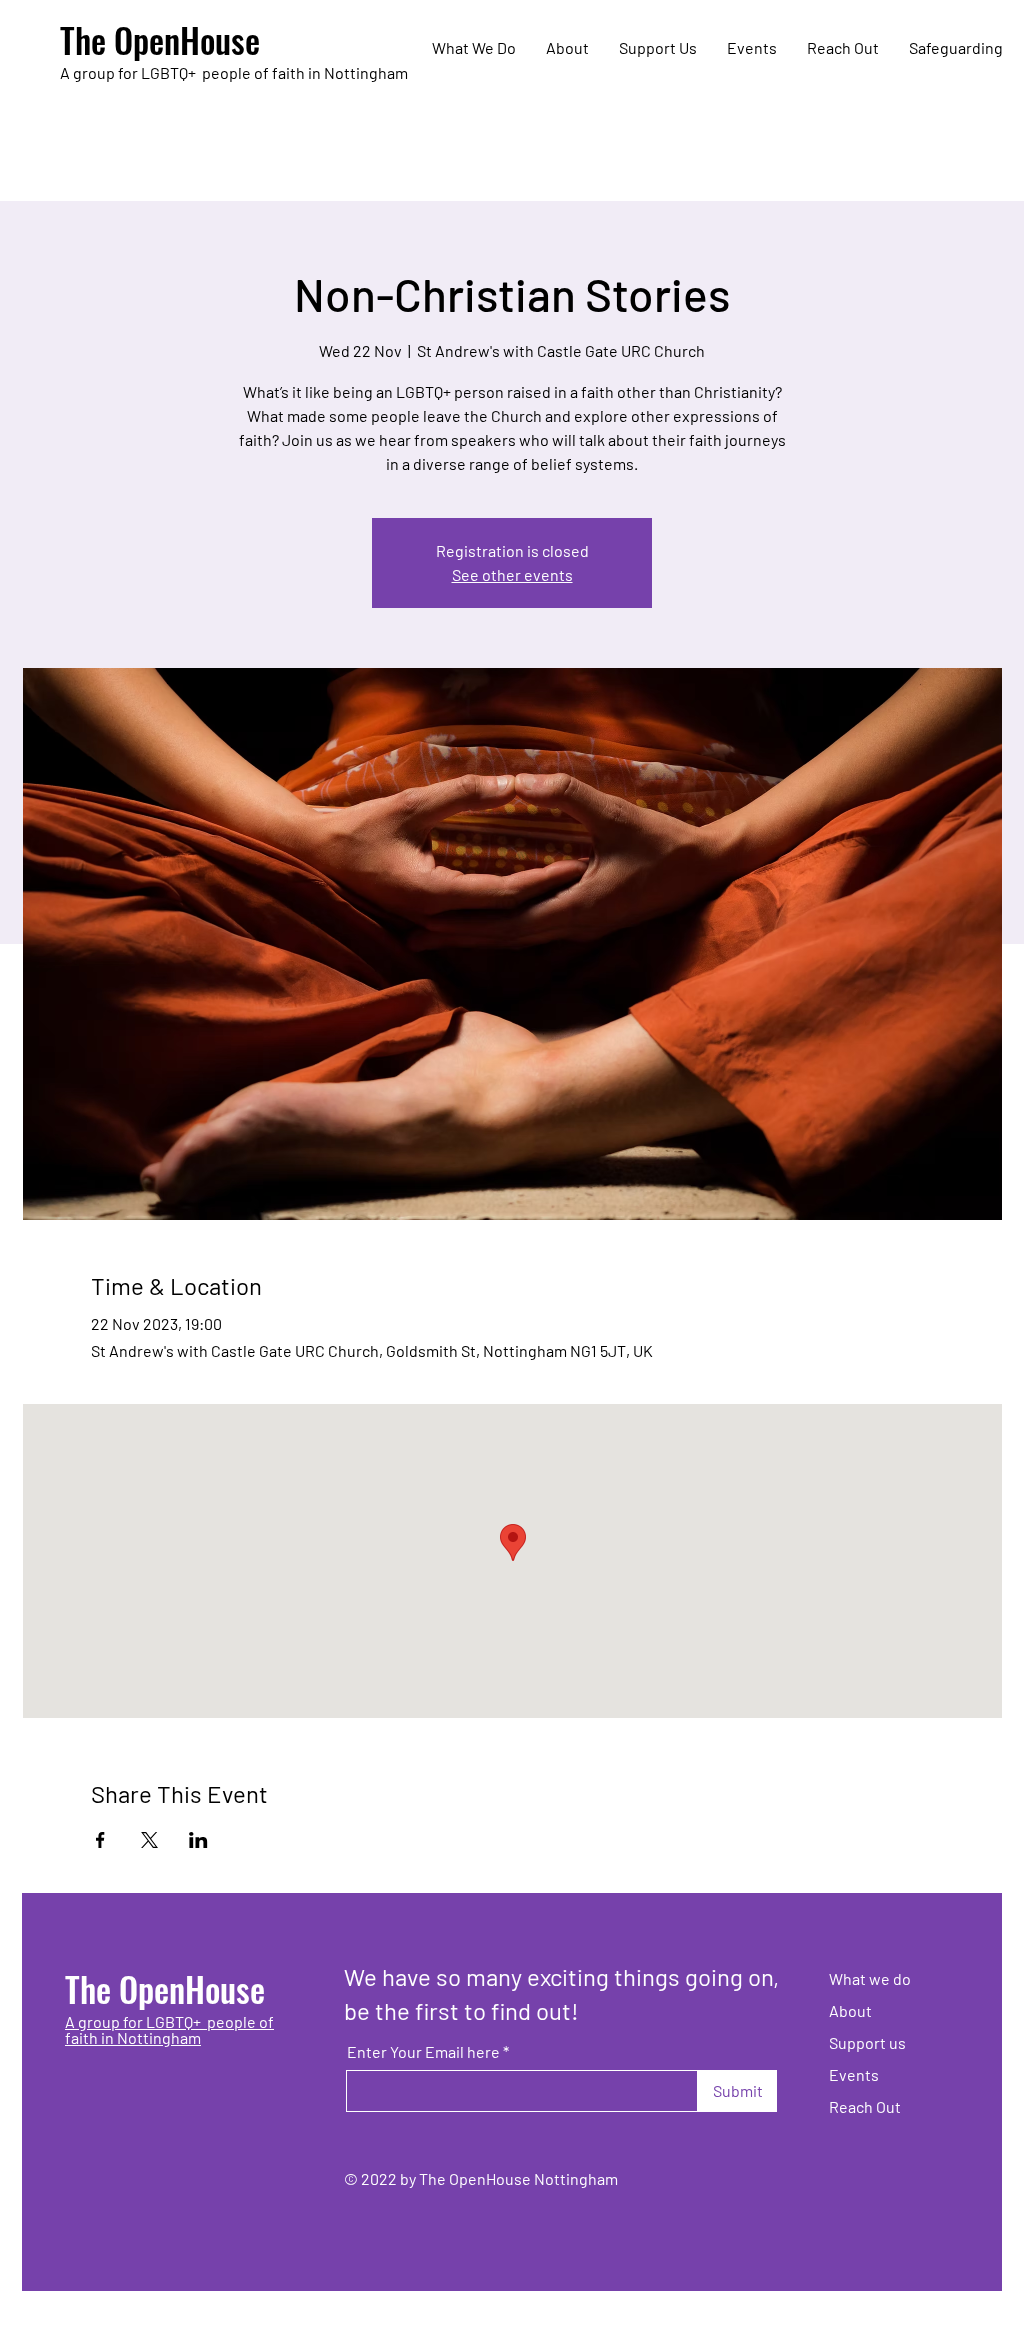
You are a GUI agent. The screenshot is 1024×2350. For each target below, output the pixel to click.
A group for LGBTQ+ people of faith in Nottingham (169, 2029)
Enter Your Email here (423, 2052)
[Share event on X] (149, 1840)
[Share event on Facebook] (100, 1840)
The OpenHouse (160, 39)
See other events (512, 574)
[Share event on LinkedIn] (198, 1840)
